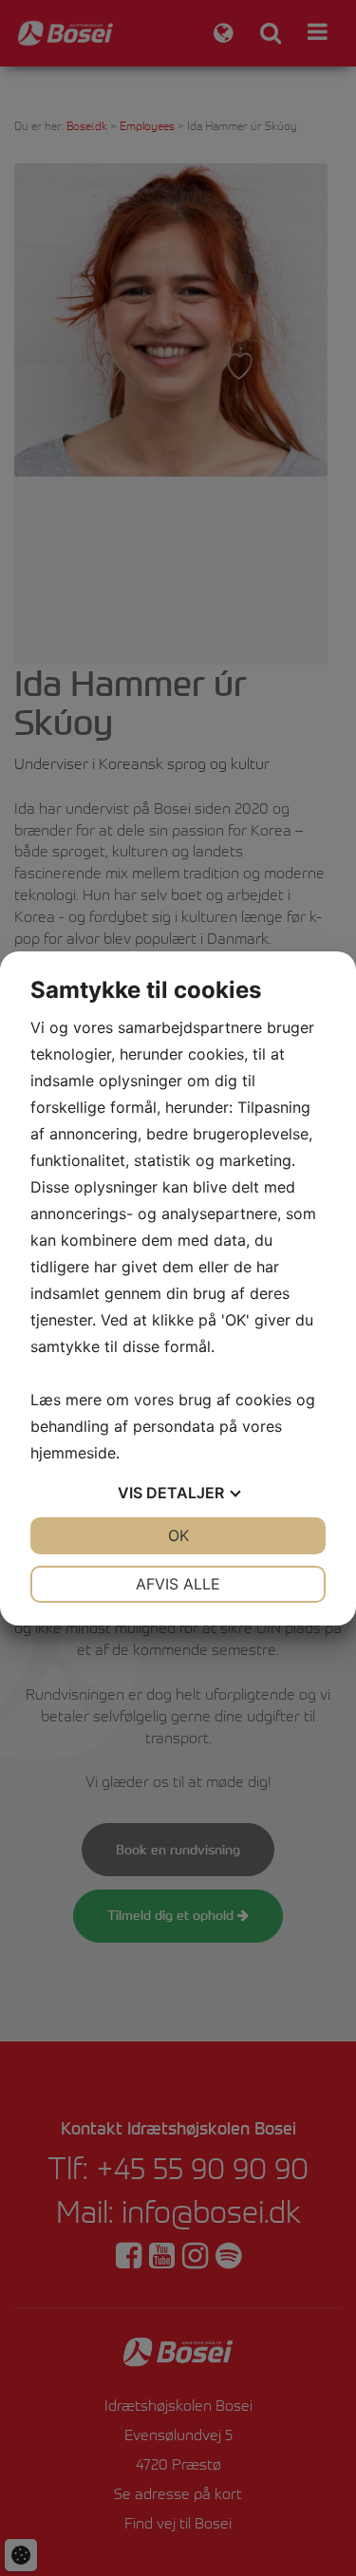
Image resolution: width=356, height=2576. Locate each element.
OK (178, 1535)
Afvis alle (178, 1584)
